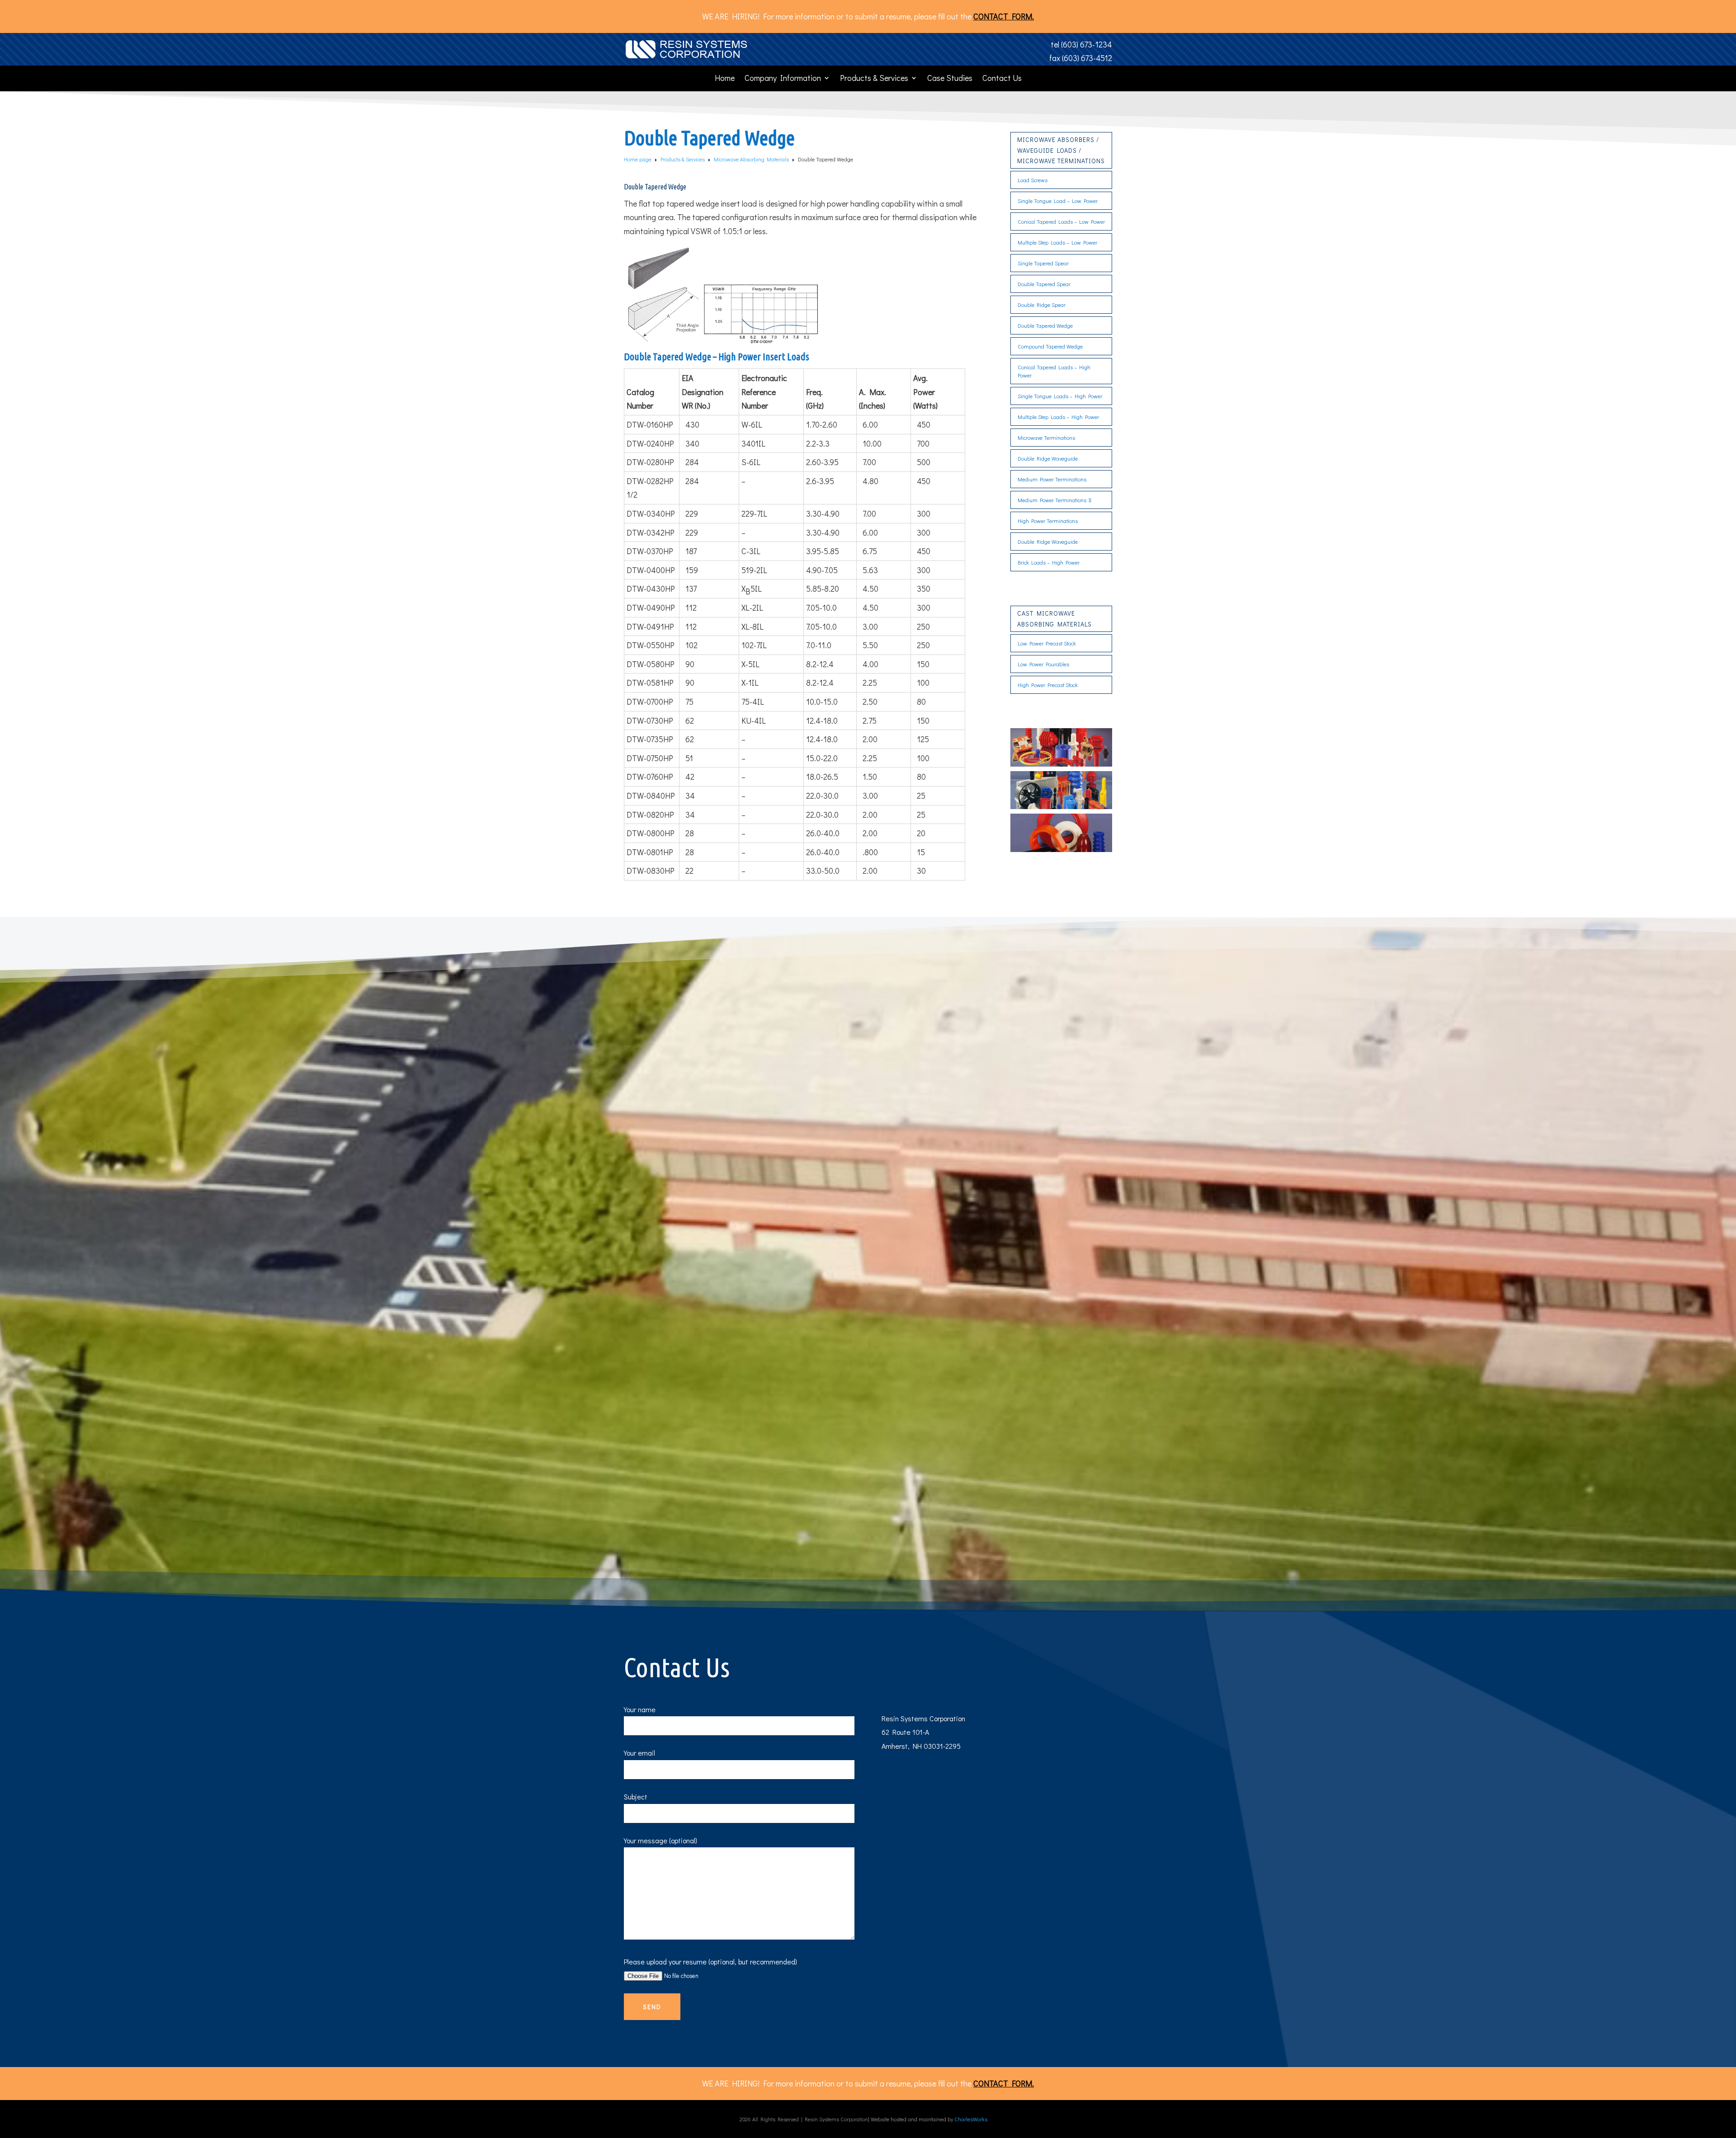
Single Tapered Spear (1043, 263)
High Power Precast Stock (1048, 685)
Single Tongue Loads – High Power (1060, 396)
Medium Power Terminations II (1054, 500)
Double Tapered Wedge (1045, 325)
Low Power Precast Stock (1047, 643)
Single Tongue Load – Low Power (1058, 201)
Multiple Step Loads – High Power (1058, 417)
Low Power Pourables (1043, 664)
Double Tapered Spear (1044, 284)
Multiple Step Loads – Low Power (1057, 242)
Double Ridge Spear (1042, 305)
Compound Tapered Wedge (1050, 346)
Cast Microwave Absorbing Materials (1054, 619)
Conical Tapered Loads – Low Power (1061, 221)
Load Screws (1033, 180)
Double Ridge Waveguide (1048, 458)
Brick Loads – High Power (1049, 562)
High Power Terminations (1048, 521)
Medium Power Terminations (1052, 479)
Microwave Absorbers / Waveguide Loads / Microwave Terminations (1061, 150)
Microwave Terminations (1046, 438)
